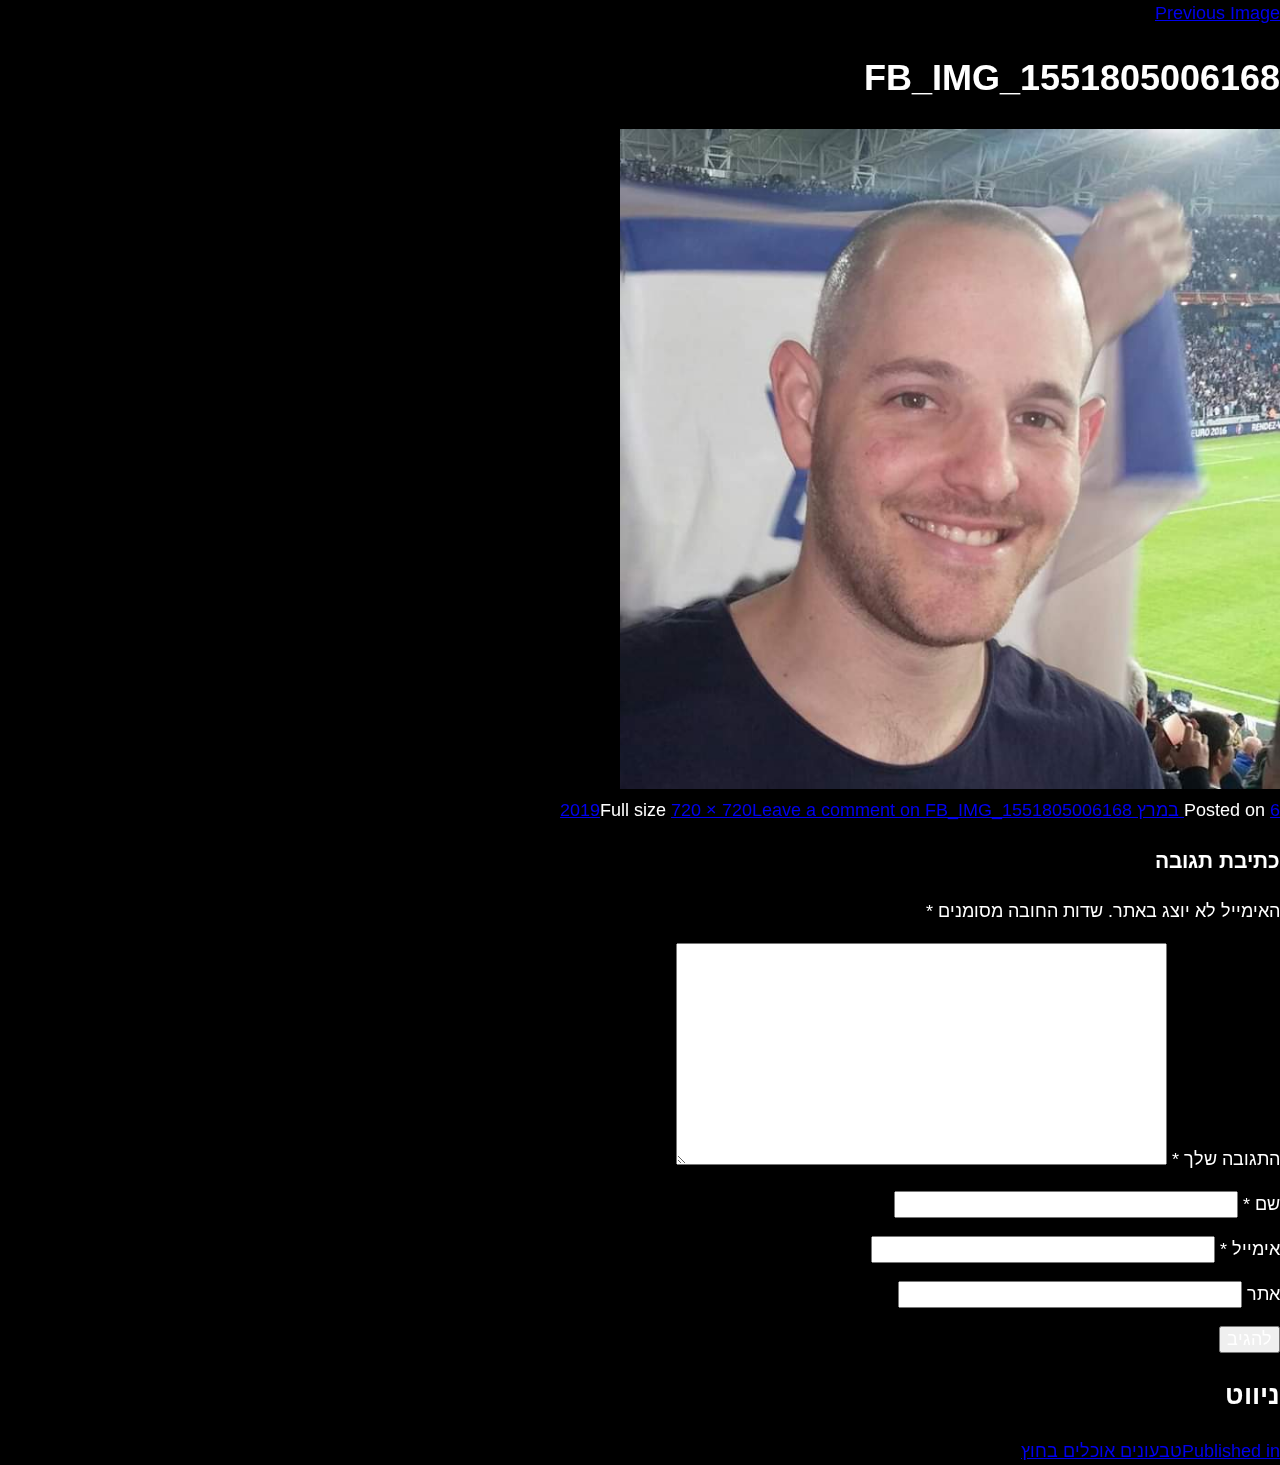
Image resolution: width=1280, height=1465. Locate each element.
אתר (1263, 1294)
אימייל (1250, 1249)
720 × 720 (711, 810)
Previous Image (1217, 13)
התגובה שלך (1226, 1159)
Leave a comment (942, 810)
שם (1261, 1204)
